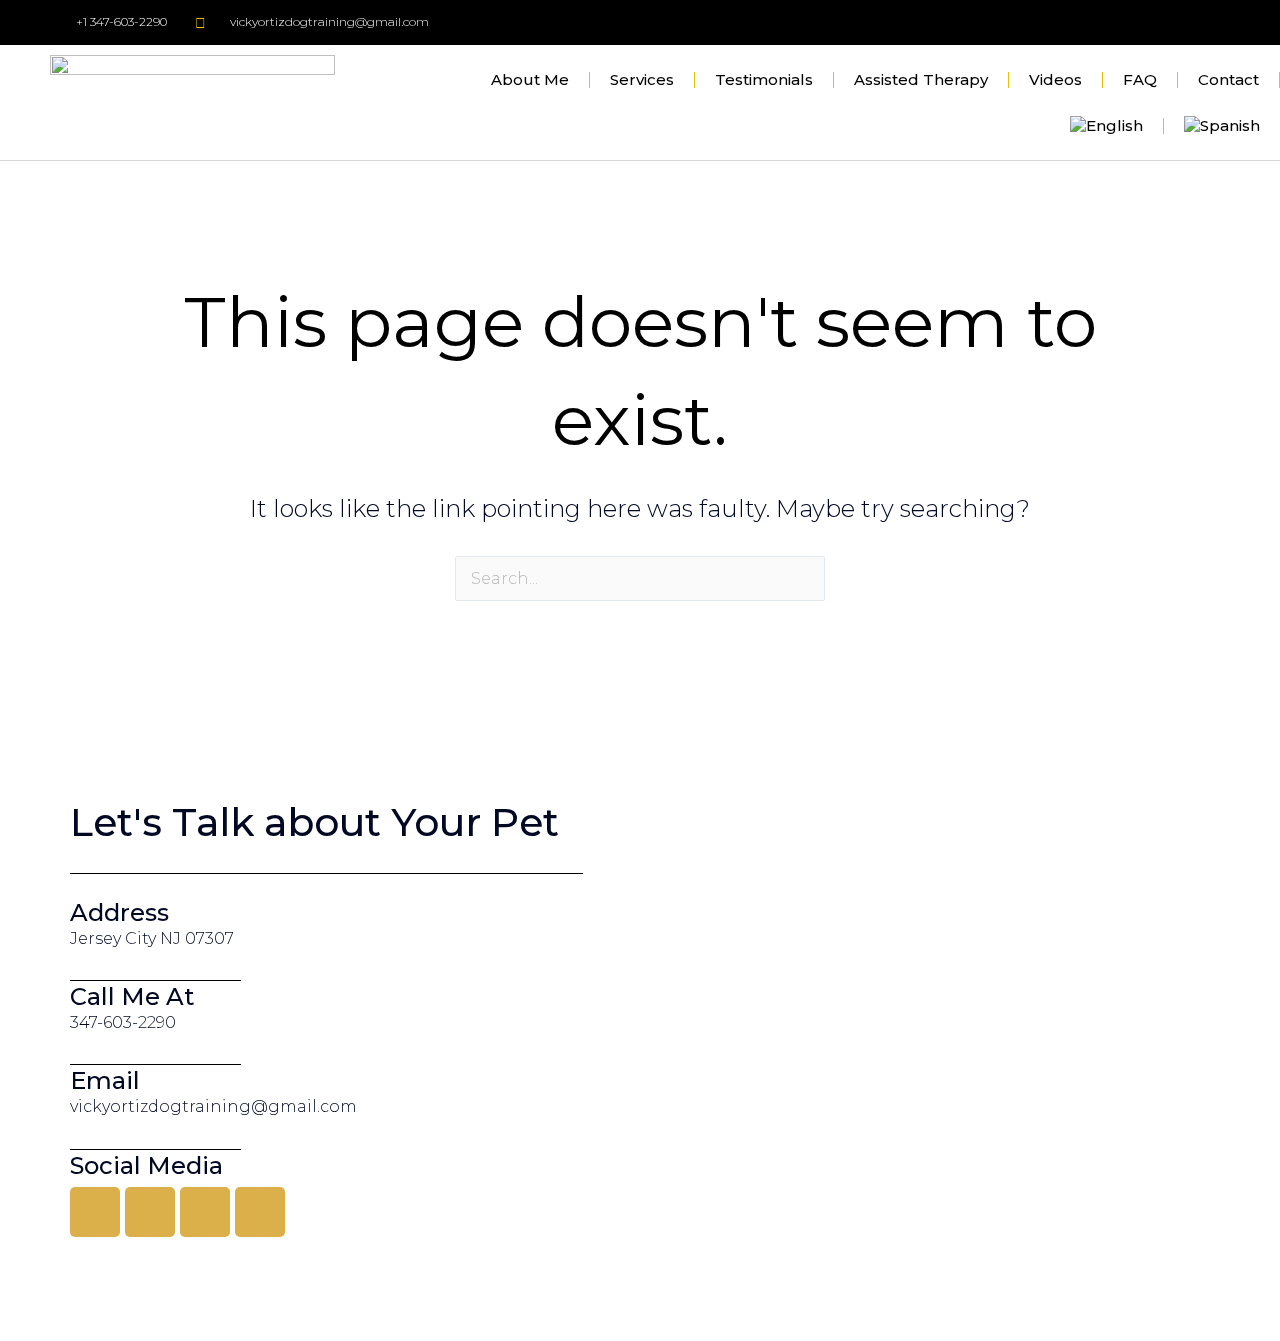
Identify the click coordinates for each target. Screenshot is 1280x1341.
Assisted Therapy (921, 79)
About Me (530, 79)
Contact (1228, 79)
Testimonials (764, 79)
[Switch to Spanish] (1222, 126)
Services (642, 79)
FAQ (1140, 79)
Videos (1055, 79)
